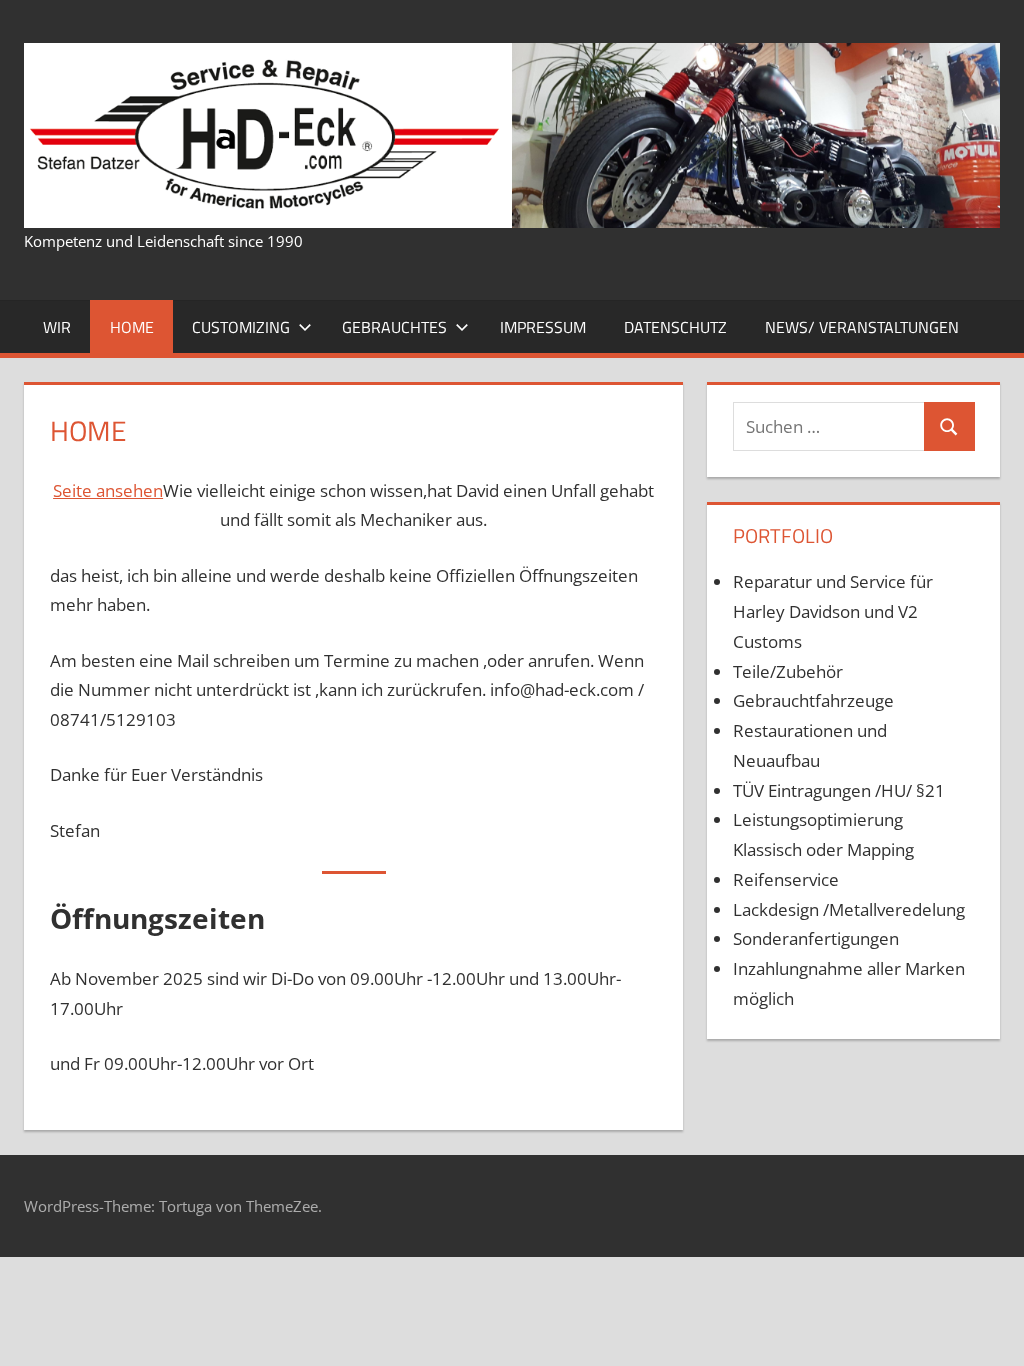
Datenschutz (675, 327)
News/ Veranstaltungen (862, 327)
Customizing (241, 327)
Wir (57, 327)
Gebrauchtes (394, 327)
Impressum (543, 327)
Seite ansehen (108, 490)
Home (132, 327)
